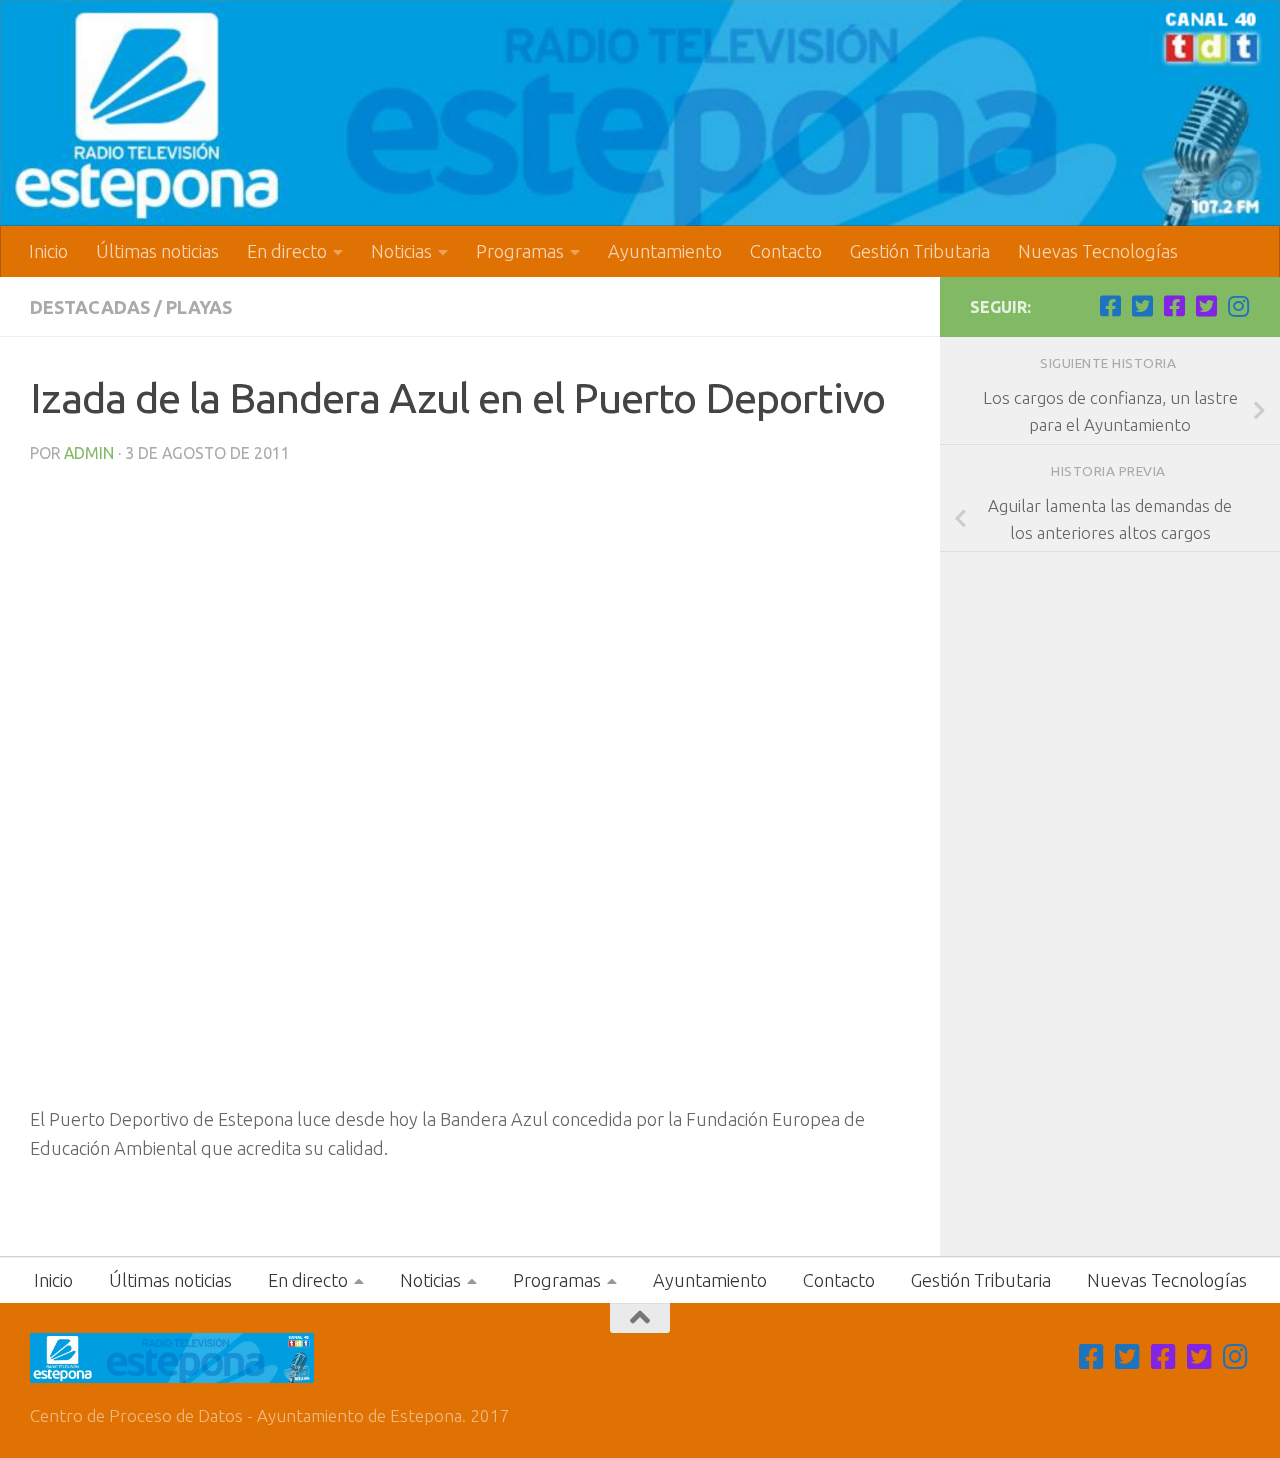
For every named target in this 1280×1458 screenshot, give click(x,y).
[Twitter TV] (1142, 306)
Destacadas (90, 307)
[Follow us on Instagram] (1238, 306)
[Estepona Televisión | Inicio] (640, 113)
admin (89, 453)
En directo (287, 251)
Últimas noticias (157, 251)
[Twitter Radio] (1206, 306)
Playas (199, 307)
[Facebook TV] (1110, 306)
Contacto (786, 251)
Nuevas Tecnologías (1098, 251)
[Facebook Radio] (1174, 306)
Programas (520, 251)
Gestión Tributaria (920, 251)
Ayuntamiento (665, 251)
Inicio (48, 251)
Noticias (401, 251)
